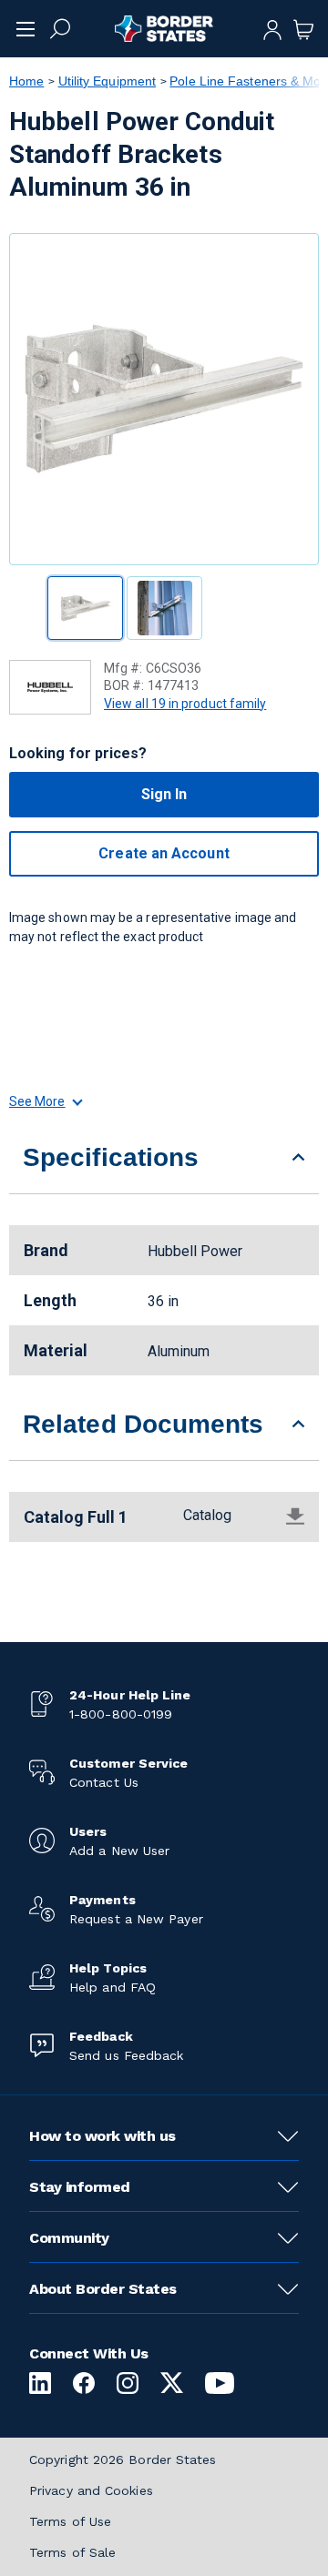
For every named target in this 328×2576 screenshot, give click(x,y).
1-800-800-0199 (121, 1714)
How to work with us (102, 2136)
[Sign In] (272, 28)
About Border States (103, 2289)
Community (69, 2238)
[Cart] (303, 28)
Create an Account (164, 853)
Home (26, 81)
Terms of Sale (72, 2552)
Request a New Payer (136, 1919)
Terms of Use (70, 2521)
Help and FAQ (113, 1987)
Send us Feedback (126, 2055)
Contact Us (104, 1782)
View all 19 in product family (185, 704)
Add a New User (119, 1851)
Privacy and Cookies (91, 2490)
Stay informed (80, 2187)
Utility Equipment (108, 81)
